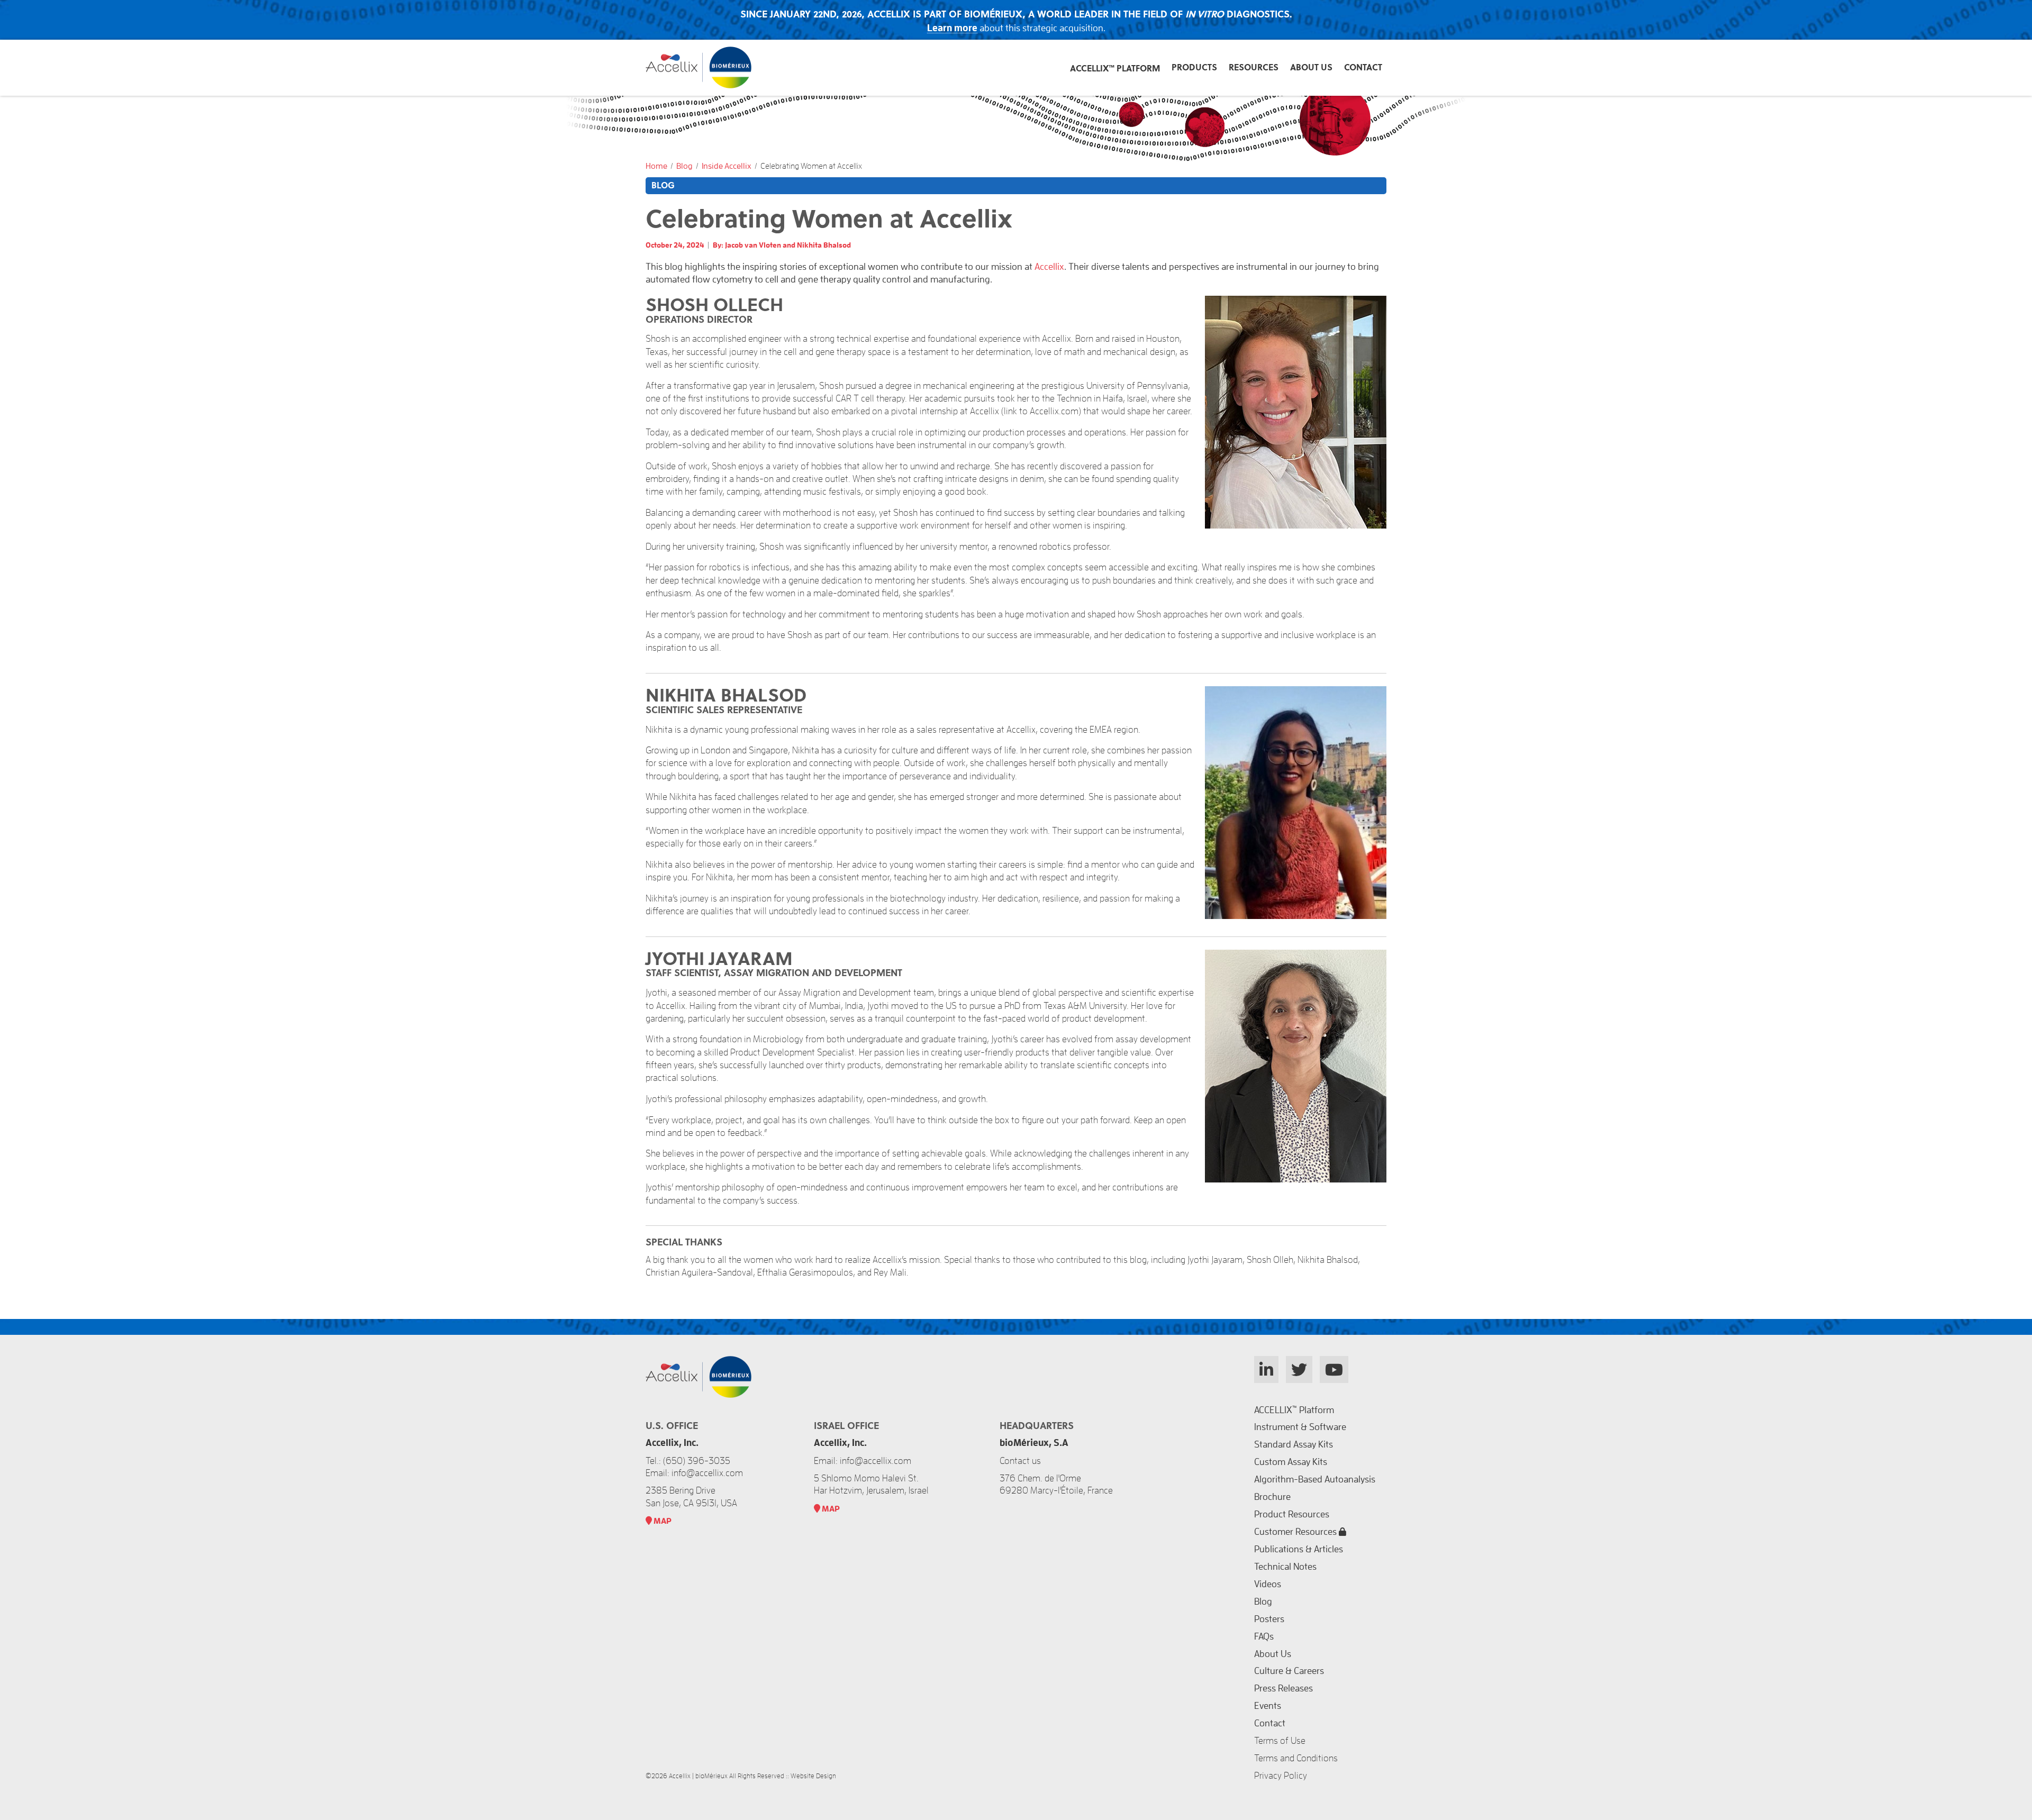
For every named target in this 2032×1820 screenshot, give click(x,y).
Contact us (1020, 1461)
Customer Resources (1296, 1532)
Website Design (813, 1776)
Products (1194, 67)
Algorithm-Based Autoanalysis (1315, 1479)
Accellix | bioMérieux (698, 1776)
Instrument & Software (1300, 1427)
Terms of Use (1280, 1741)
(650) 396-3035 (697, 1461)
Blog (684, 166)
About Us (1311, 67)
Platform (1115, 68)
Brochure (1272, 1497)
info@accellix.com (876, 1461)
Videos (1268, 1584)
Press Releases (1283, 1688)
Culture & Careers (1289, 1671)
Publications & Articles (1299, 1549)
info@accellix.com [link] (707, 1473)
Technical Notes (1285, 1567)
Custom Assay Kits (1291, 1462)
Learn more (952, 28)
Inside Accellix (727, 166)
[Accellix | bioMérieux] (698, 85)
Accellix (1049, 267)
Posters (1269, 1619)
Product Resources (1292, 1514)
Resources (1254, 67)
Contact (1363, 67)
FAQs (1264, 1636)
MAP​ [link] (662, 1521)
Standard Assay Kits (1294, 1444)
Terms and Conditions (1296, 1758)
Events (1268, 1706)
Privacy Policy (1281, 1776)
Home (656, 166)
